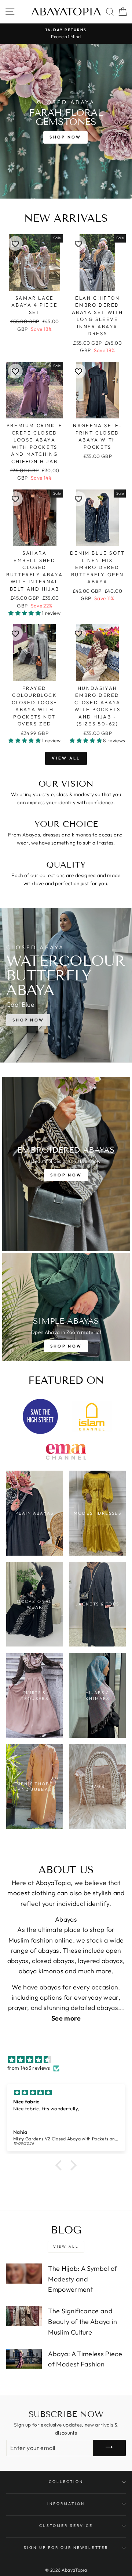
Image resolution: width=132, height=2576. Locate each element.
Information (66, 2504)
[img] (70, 2060)
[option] (66, 34)
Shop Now (65, 137)
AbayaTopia (66, 12)
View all (66, 758)
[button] (25, 613)
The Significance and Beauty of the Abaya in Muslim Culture (82, 2322)
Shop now (28, 1020)
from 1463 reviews (29, 2068)
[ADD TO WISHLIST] (15, 243)
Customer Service (66, 2526)
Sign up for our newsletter (66, 2548)
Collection (66, 2482)
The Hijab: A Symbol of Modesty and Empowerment (82, 2279)
